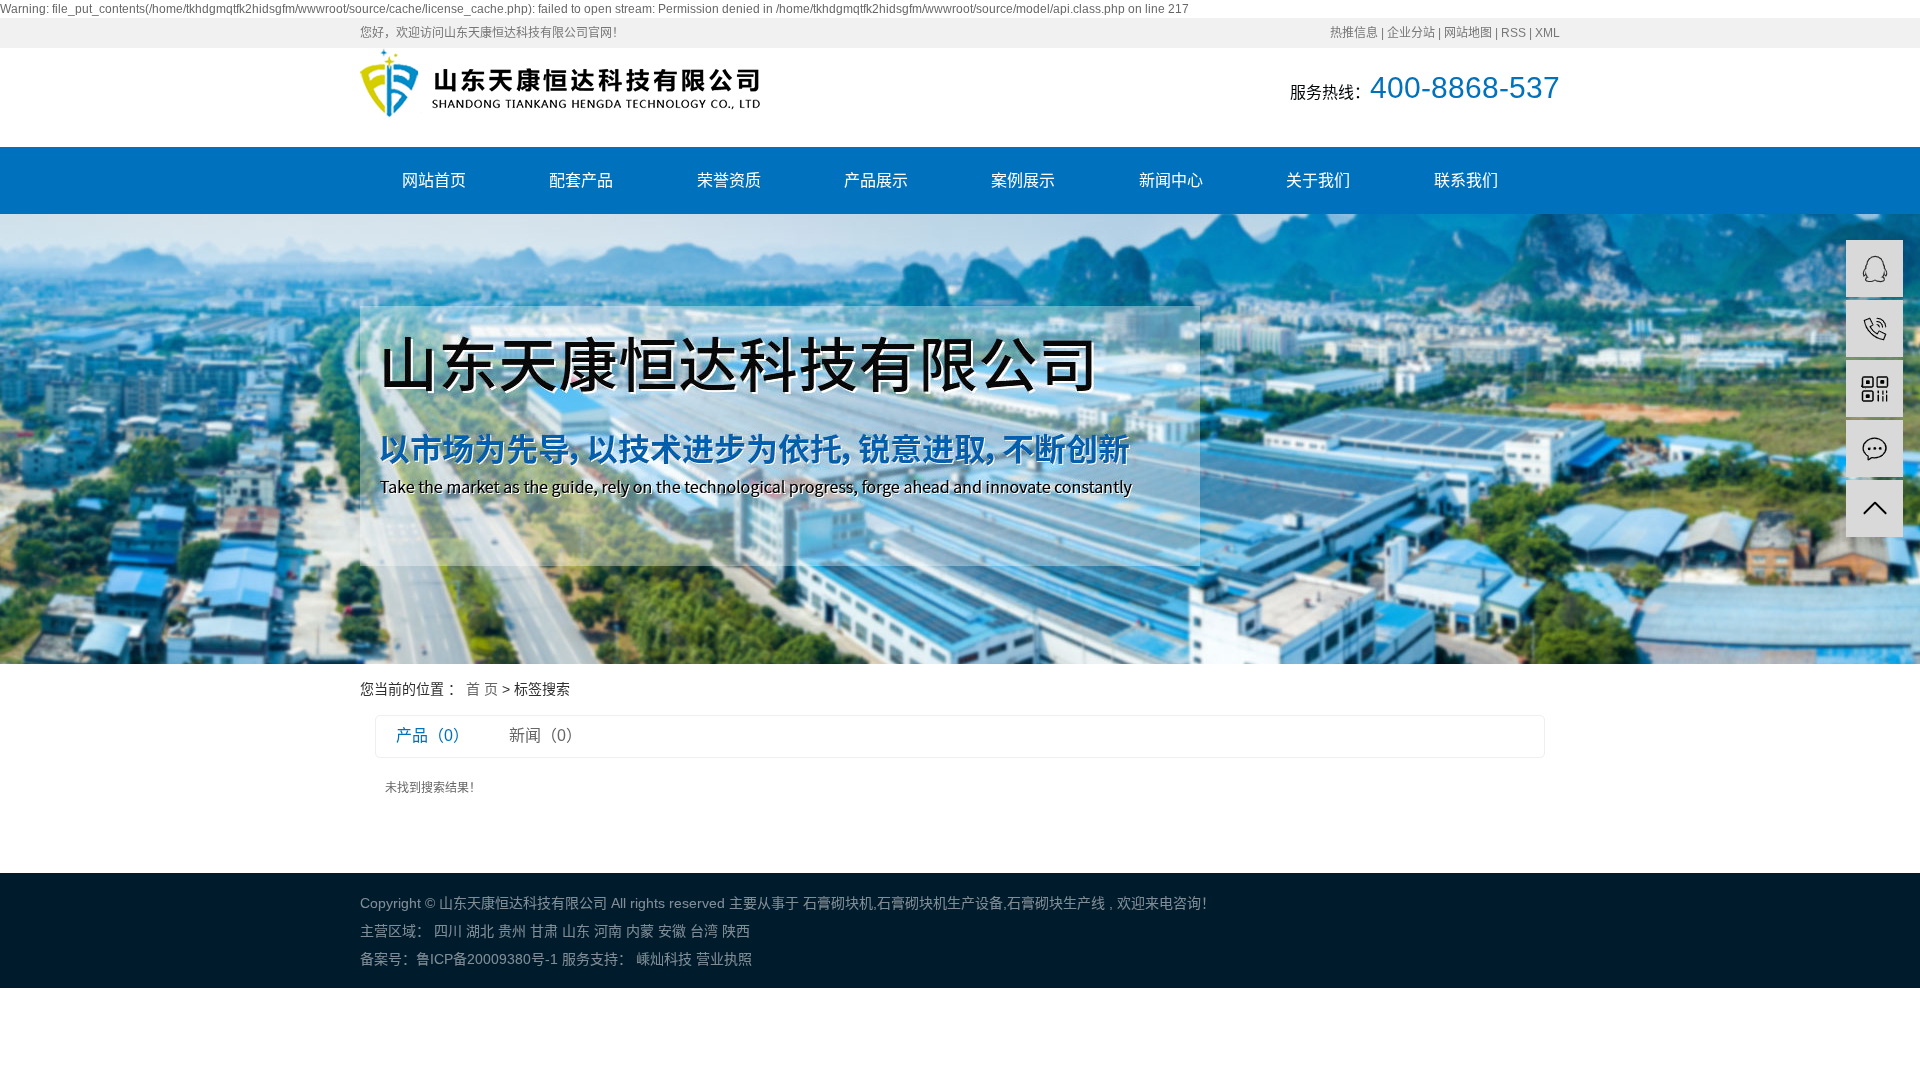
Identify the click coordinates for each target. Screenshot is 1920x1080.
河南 (608, 931)
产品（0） (432, 735)
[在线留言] (1874, 448)
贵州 (512, 931)
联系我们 (1466, 180)
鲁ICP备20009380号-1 (487, 959)
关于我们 (1318, 180)
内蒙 (640, 931)
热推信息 (1354, 33)
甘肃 (544, 931)
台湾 (704, 931)
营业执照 (724, 959)
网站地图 (1468, 33)
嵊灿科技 (662, 959)
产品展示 (876, 180)
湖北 (480, 931)
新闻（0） (545, 735)
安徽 (672, 931)
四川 (448, 931)
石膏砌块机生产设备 (940, 903)
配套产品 (581, 180)
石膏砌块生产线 (1056, 903)
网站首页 (434, 180)
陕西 (736, 931)
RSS (1513, 33)
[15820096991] (1874, 328)
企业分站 (1411, 33)
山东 (576, 931)
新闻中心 (1171, 180)
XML (1547, 33)
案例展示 (1023, 180)
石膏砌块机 (838, 903)
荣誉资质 (729, 180)
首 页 (482, 689)
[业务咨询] (1874, 268)
